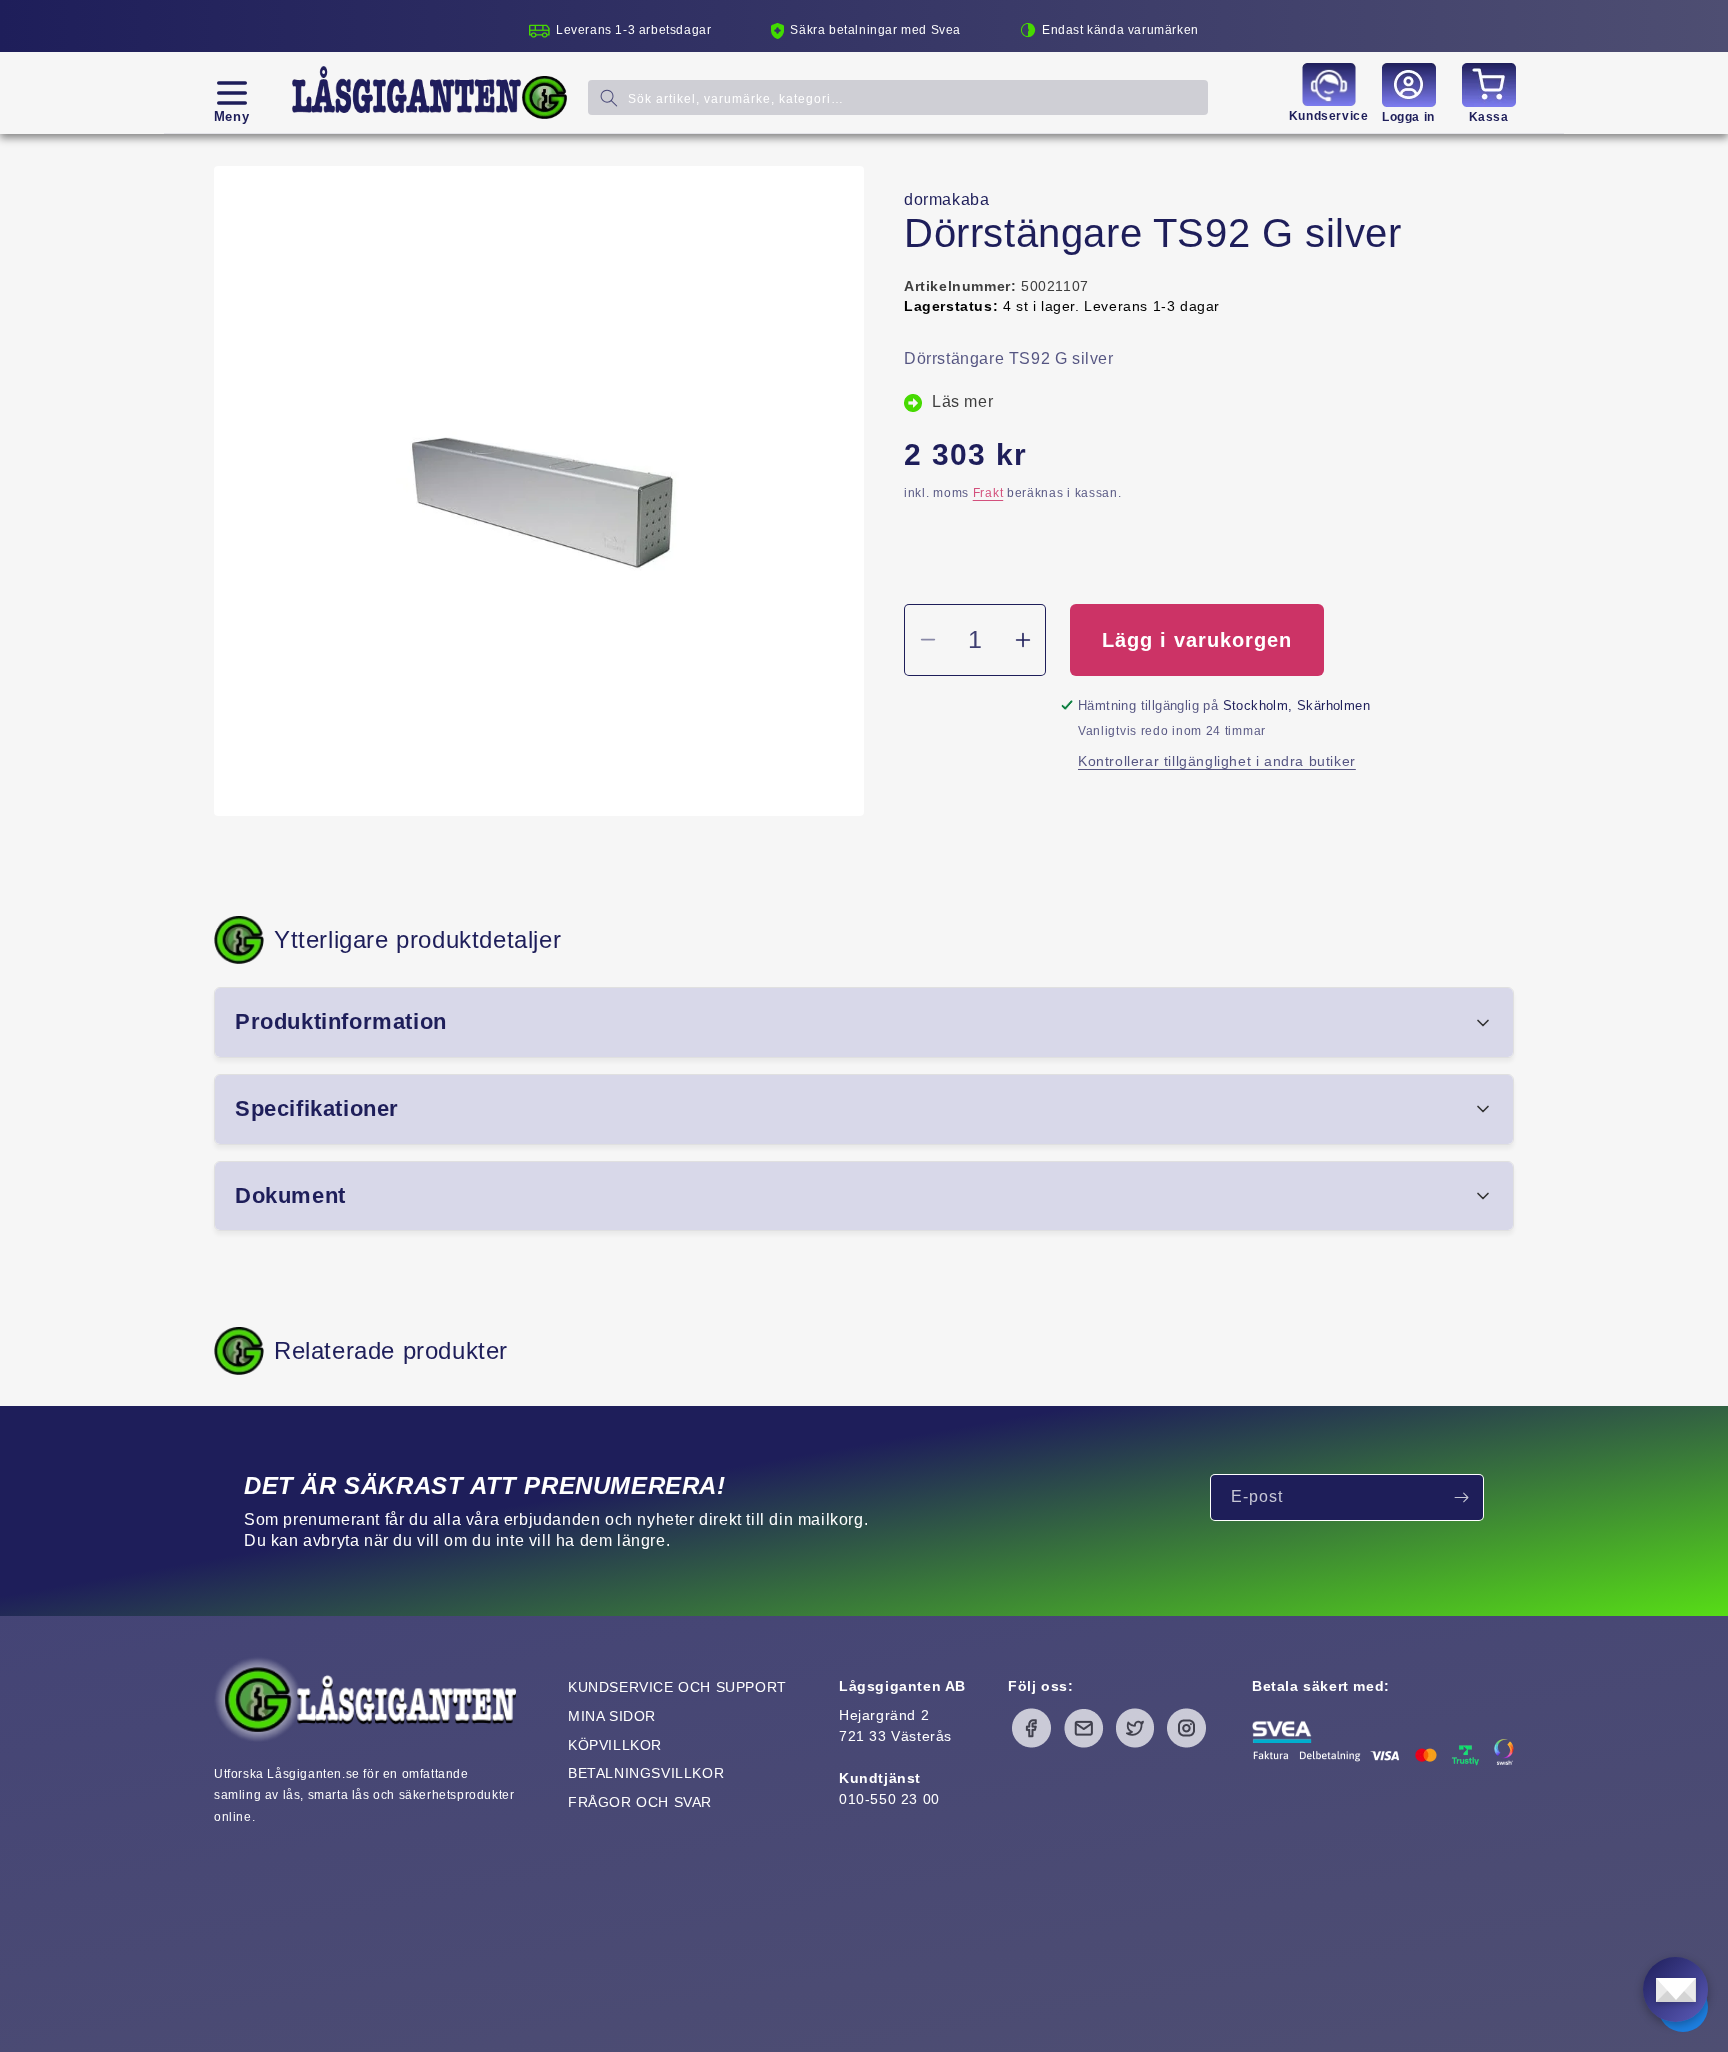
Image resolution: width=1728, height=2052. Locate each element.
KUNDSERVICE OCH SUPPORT (677, 1687)
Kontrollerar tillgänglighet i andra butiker (1217, 761)
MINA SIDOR (612, 1716)
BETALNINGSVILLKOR (646, 1773)
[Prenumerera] (1461, 1497)
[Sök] (609, 97)
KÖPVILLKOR (615, 1745)
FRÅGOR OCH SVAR (640, 1802)
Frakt (988, 493)
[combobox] (898, 97)
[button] (231, 93)
